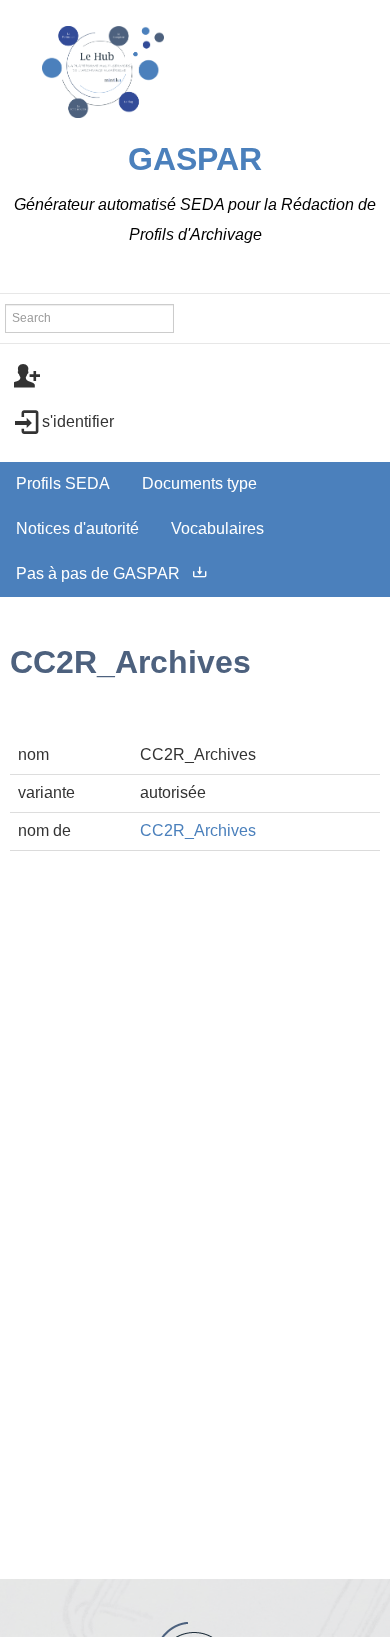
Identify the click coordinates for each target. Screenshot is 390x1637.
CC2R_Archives (198, 830)
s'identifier (78, 421)
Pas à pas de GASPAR (98, 573)
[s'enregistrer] (195, 377)
